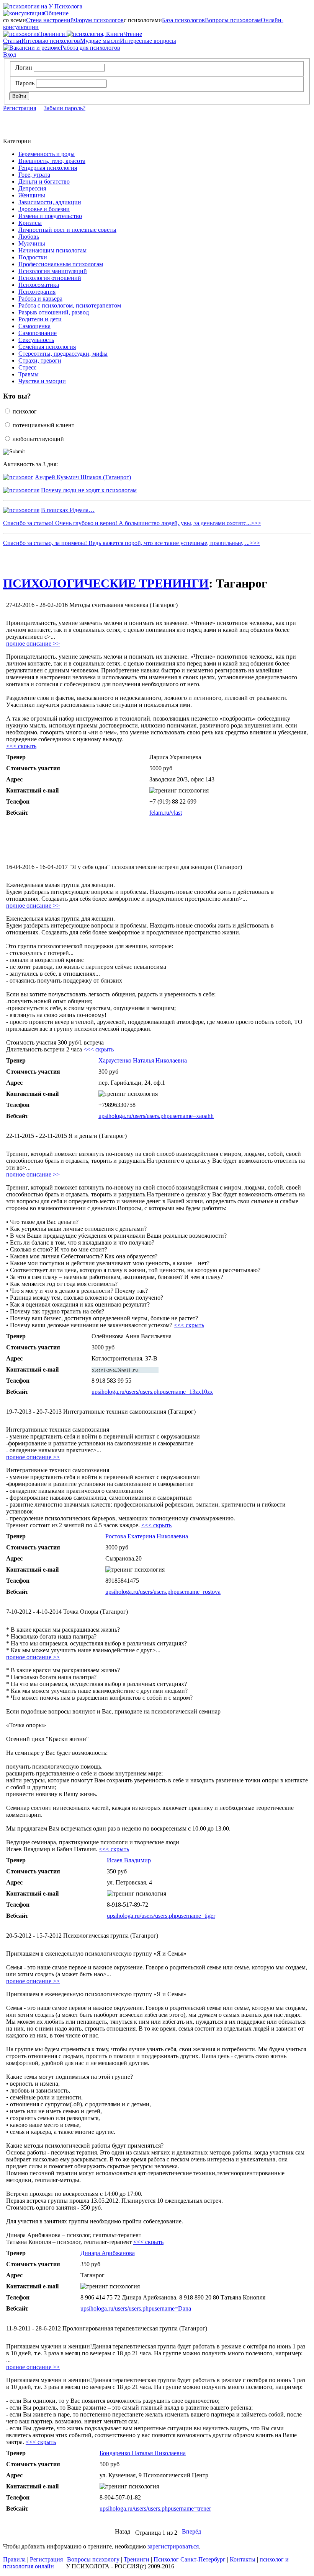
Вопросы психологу (93, 2559)
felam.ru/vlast (166, 813)
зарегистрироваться (173, 2546)
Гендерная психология (48, 168)
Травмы (29, 374)
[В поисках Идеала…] (21, 510)
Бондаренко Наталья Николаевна (143, 2453)
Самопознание (38, 333)
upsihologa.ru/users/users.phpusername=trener (155, 2508)
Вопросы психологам (233, 20)
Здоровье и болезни (44, 209)
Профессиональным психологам (61, 264)
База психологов (183, 20)
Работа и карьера (40, 299)
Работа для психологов (90, 48)
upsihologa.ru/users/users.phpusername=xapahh (156, 1116)
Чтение (104, 34)
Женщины (32, 195)
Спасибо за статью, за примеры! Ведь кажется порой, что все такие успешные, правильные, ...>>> (132, 543)
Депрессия (32, 188)
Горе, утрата (34, 175)
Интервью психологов (51, 41)
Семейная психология (47, 347)
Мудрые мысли (100, 41)
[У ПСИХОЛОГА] (43, 6)
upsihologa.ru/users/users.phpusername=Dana (136, 2308)
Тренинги (52, 34)
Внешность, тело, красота (52, 161)
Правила (14, 2559)
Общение (41, 13)
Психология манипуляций (53, 271)
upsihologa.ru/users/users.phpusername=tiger (161, 1916)
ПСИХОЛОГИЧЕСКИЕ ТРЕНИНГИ (106, 583)
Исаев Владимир (129, 1860)
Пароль (25, 83)
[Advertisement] (127, 840)
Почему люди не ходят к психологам (89, 490)
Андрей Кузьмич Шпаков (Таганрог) (83, 477)
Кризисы (30, 223)
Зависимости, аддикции (50, 202)
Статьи (12, 41)
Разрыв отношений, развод (54, 312)
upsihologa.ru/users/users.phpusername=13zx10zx (152, 1392)
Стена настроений (50, 20)
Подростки (33, 257)
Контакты (243, 2559)
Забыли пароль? (65, 108)
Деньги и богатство (44, 181)
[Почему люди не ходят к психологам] (21, 490)
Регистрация (20, 108)
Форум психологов (99, 20)
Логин (24, 68)
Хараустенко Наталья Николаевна (143, 1060)
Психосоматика (39, 285)
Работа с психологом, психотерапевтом (70, 305)
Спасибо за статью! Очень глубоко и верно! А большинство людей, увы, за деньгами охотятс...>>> (132, 523)
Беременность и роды (47, 154)
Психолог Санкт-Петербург (190, 2559)
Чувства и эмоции (42, 381)
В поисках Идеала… (68, 510)
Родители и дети (40, 319)
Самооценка (34, 326)
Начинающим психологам (52, 250)
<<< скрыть (21, 746)
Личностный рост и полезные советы (67, 230)
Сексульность (36, 340)
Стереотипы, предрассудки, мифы (63, 354)
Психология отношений (50, 278)
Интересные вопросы (148, 41)
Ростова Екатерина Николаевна (147, 1536)
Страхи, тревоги (40, 360)
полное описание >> (33, 644)
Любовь (29, 237)
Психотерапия (37, 292)
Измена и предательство (50, 216)
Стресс (27, 367)
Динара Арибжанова (108, 2253)
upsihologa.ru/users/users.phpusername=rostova (163, 1592)
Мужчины (32, 243)
